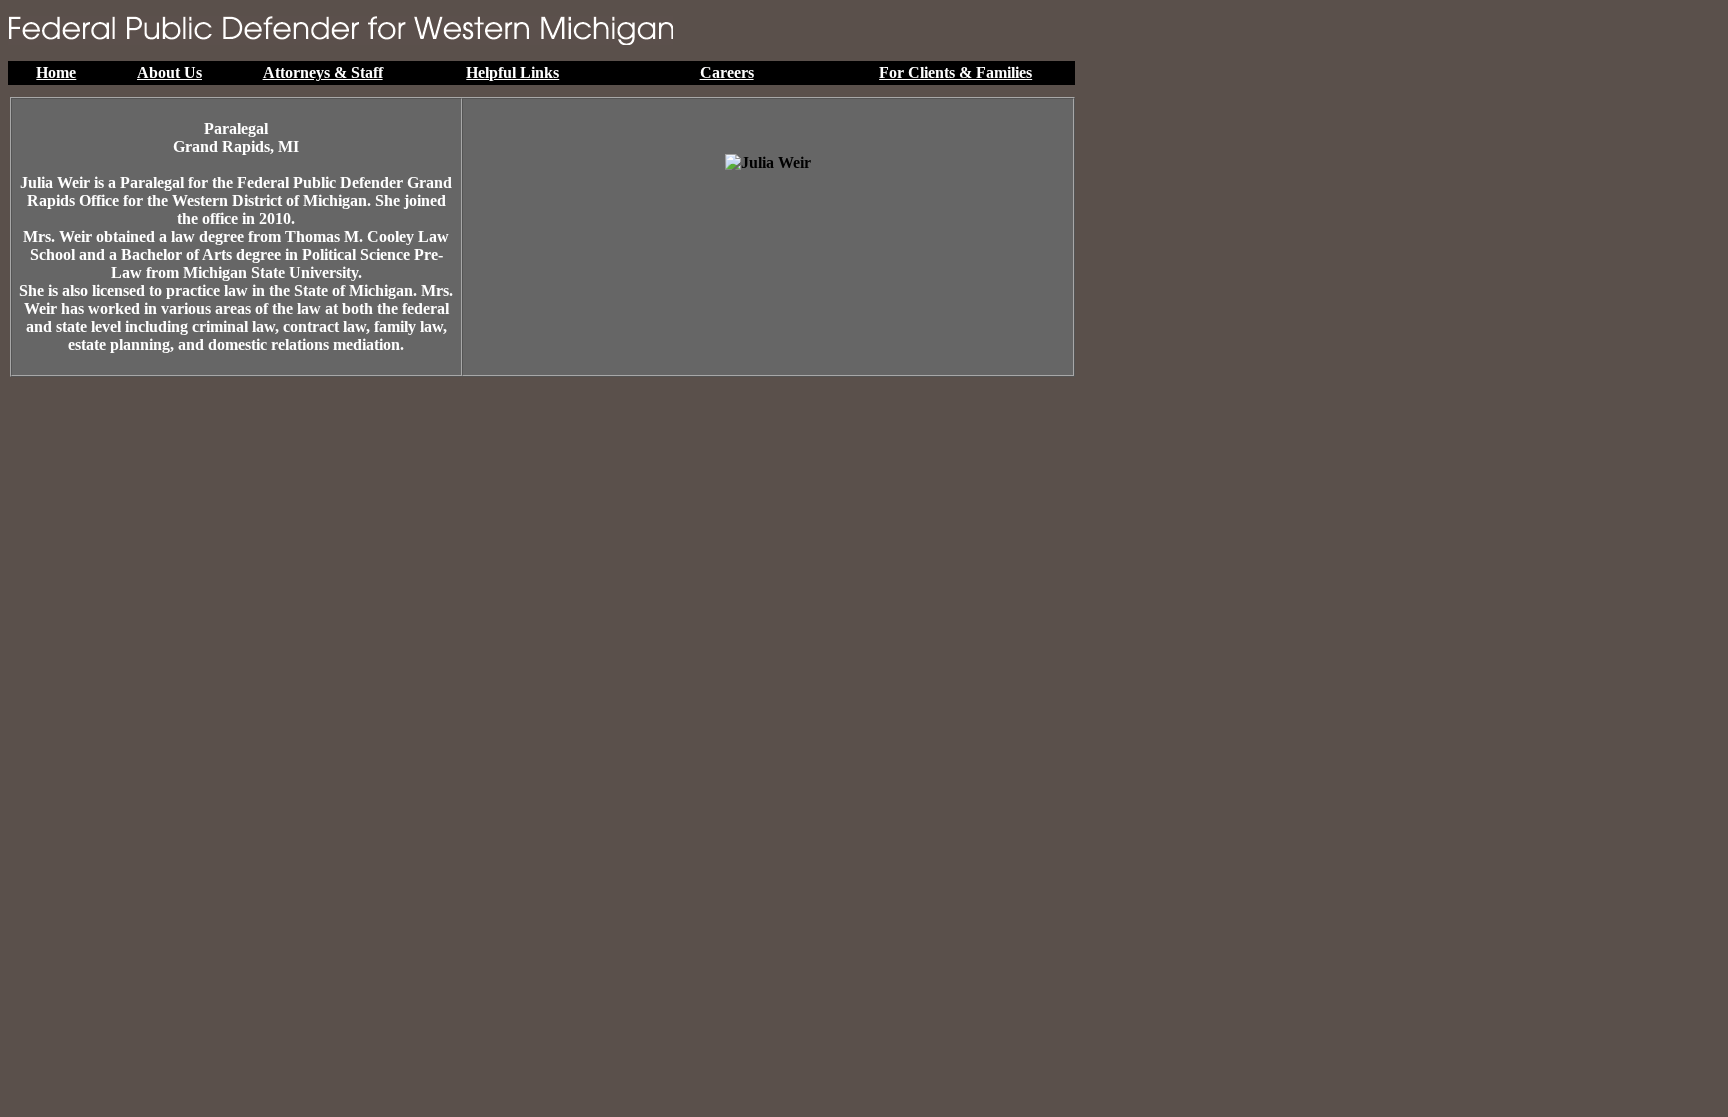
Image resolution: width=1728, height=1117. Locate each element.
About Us (169, 72)
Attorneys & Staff (323, 72)
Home (56, 72)
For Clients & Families (955, 72)
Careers (727, 72)
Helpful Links (512, 72)
